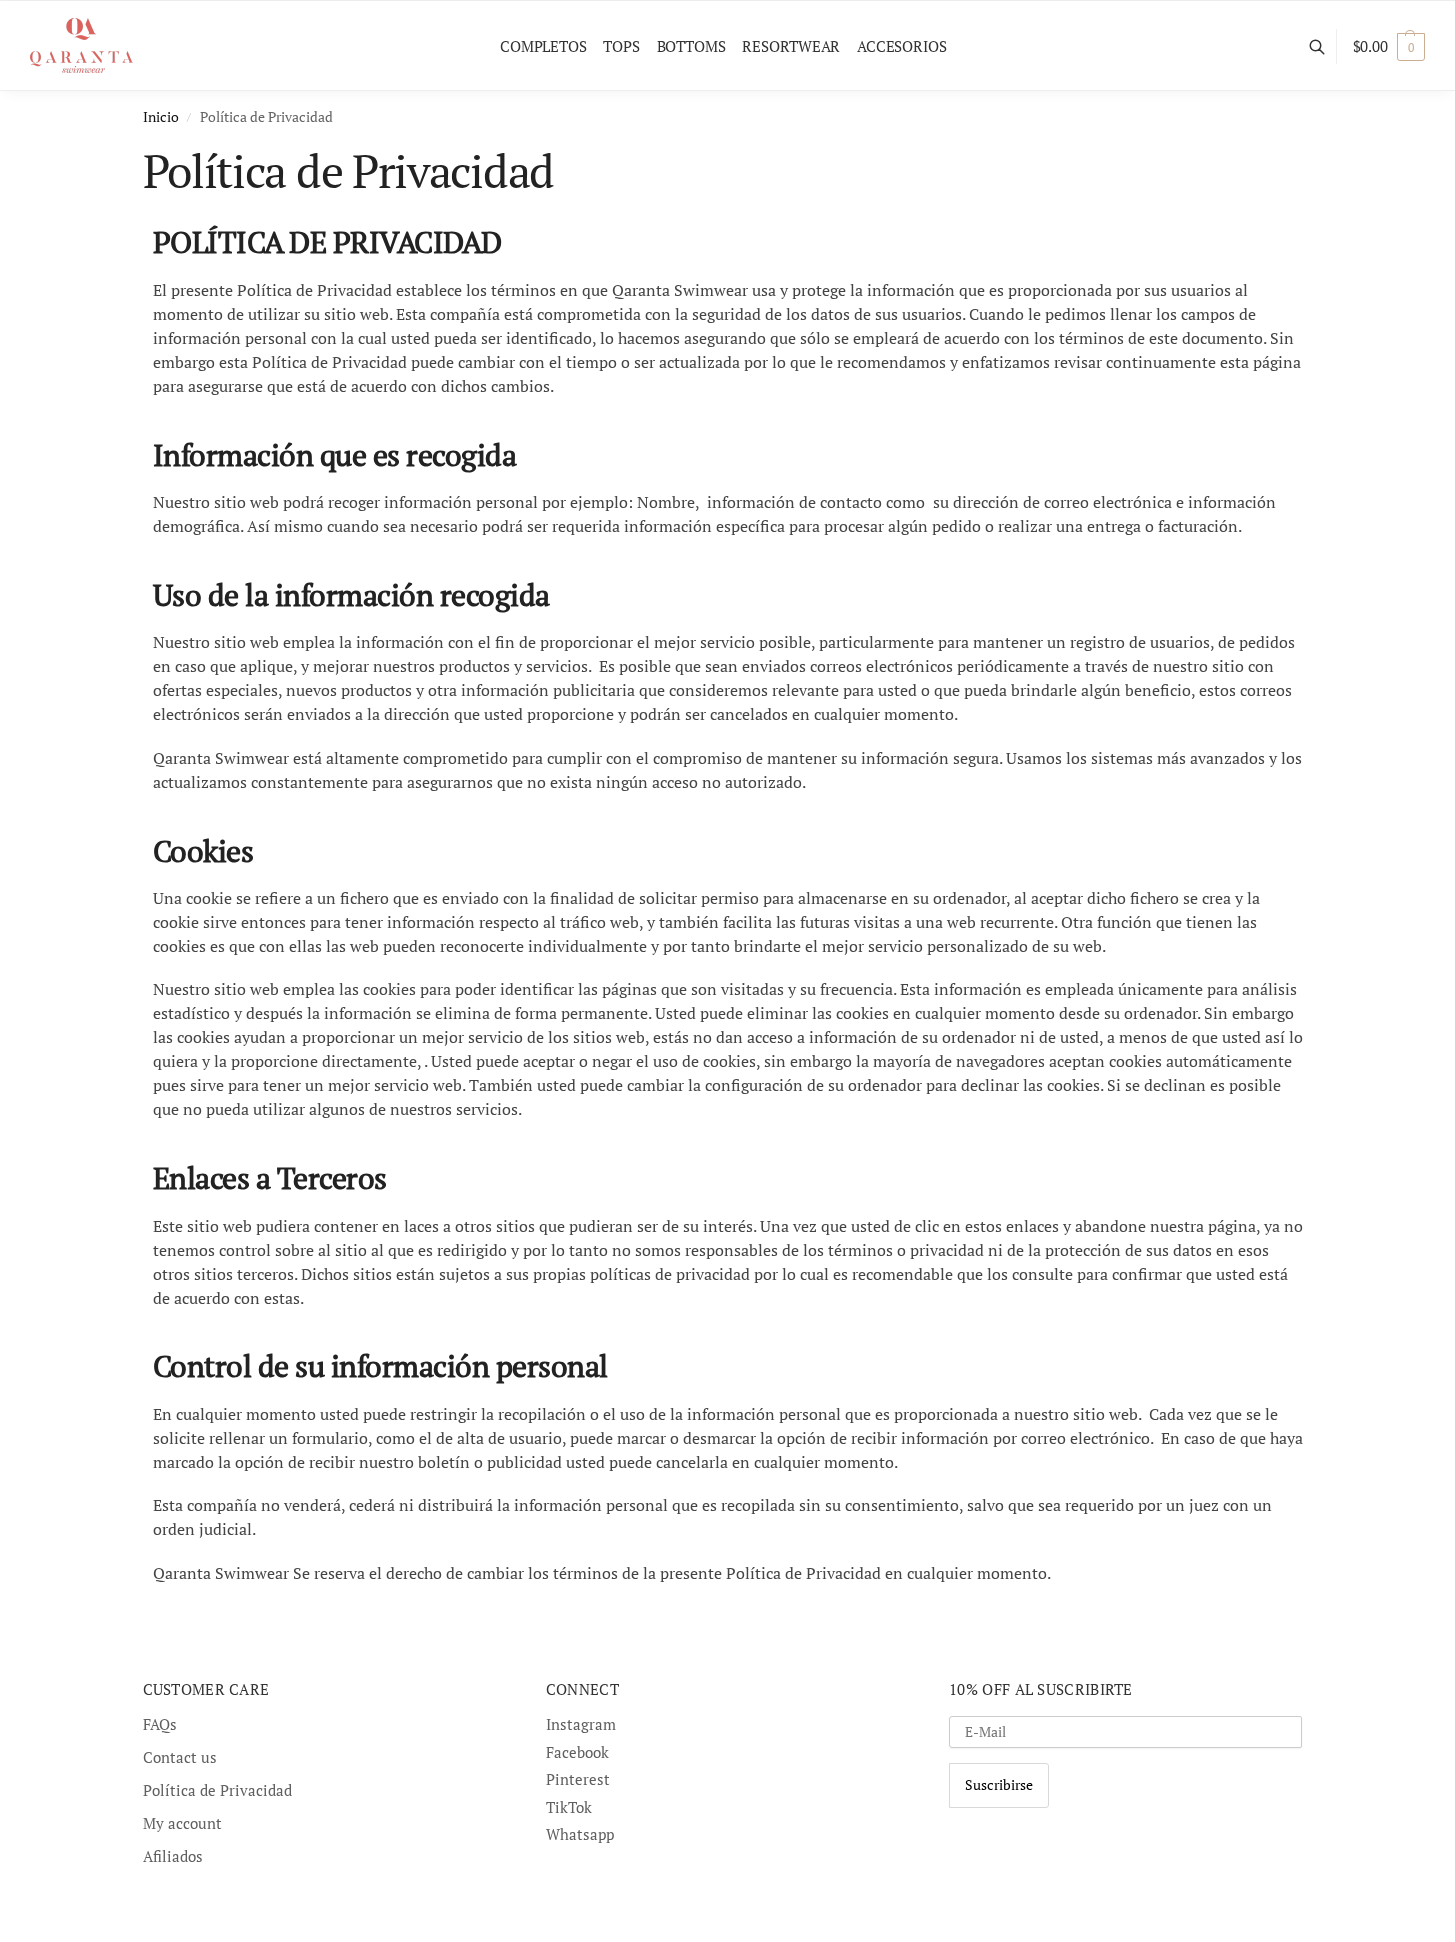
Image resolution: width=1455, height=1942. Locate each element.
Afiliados (173, 1856)
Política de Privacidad (217, 1790)
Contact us (180, 1757)
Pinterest (578, 1779)
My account (182, 1823)
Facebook (577, 1752)
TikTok (569, 1807)
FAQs (160, 1724)
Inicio (161, 117)
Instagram (581, 1724)
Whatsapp (580, 1834)
